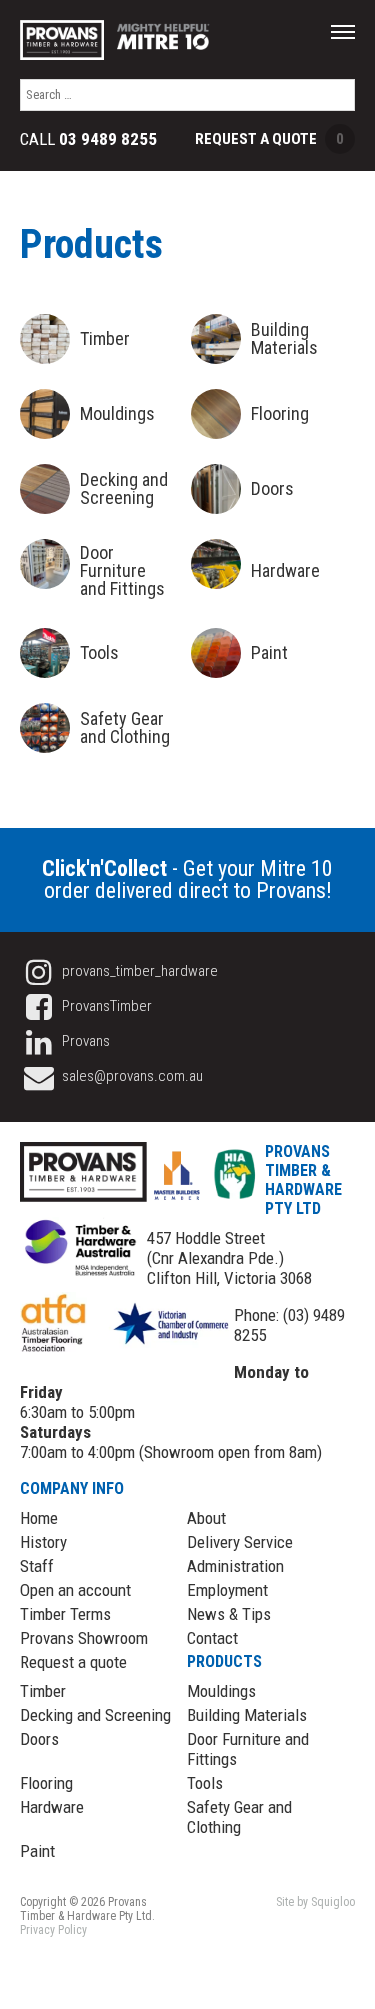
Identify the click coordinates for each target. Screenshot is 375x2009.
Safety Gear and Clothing (239, 1817)
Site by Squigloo (315, 1902)
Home (39, 1518)
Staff (37, 1566)
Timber (43, 1691)
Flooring (46, 1783)
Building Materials (247, 1715)
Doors (39, 1739)
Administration (235, 1566)
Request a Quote (269, 139)
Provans (84, 1041)
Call (88, 139)
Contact (212, 1638)
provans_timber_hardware (138, 971)
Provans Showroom (84, 1638)
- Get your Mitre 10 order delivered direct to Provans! (187, 879)
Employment (227, 1590)
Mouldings (221, 1691)
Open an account (75, 1590)
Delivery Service (240, 1542)
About (206, 1518)
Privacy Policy (53, 1930)
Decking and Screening (95, 1715)
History (43, 1542)
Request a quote (73, 1662)
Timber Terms (65, 1614)
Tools (205, 1783)
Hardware (52, 1807)
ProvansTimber (105, 1006)
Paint (37, 1851)
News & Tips (229, 1614)
